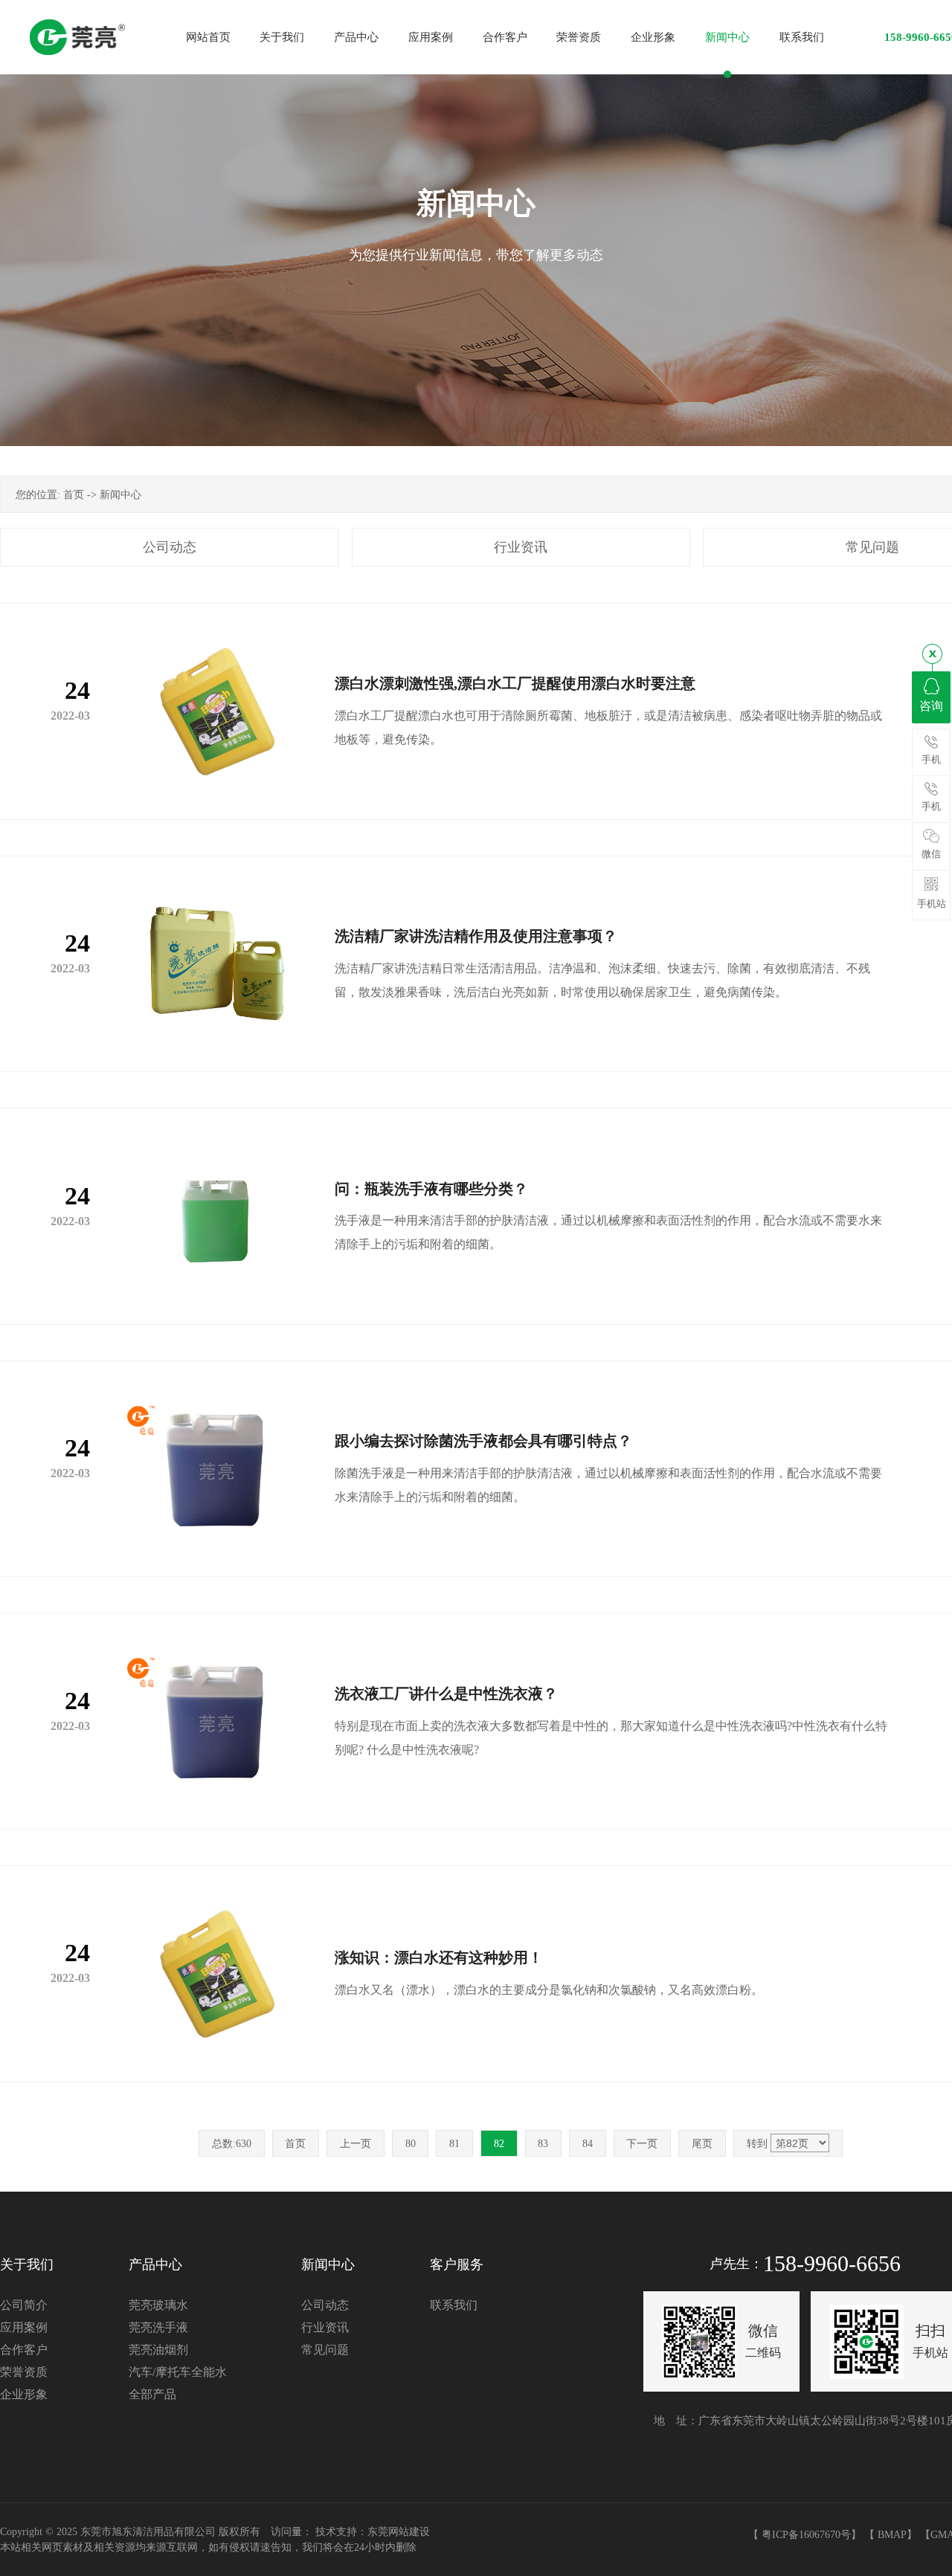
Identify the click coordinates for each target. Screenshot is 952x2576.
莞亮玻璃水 (158, 2305)
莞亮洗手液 (158, 2327)
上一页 (356, 2144)
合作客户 (24, 2350)
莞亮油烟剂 (158, 2350)
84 (588, 2144)
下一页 (642, 2144)
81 (454, 2144)
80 (411, 2144)
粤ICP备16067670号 (806, 2535)
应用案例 (24, 2327)
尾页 (702, 2144)
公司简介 (24, 2305)
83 (543, 2144)
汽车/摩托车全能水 (178, 2372)
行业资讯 (521, 547)
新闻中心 (120, 495)
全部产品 (152, 2394)
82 (499, 2144)
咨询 (931, 706)
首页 (74, 495)
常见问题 (325, 2350)
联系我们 (454, 2305)
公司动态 (170, 547)
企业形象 (24, 2394)
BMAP (892, 2535)
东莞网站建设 (399, 2532)
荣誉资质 (24, 2372)
